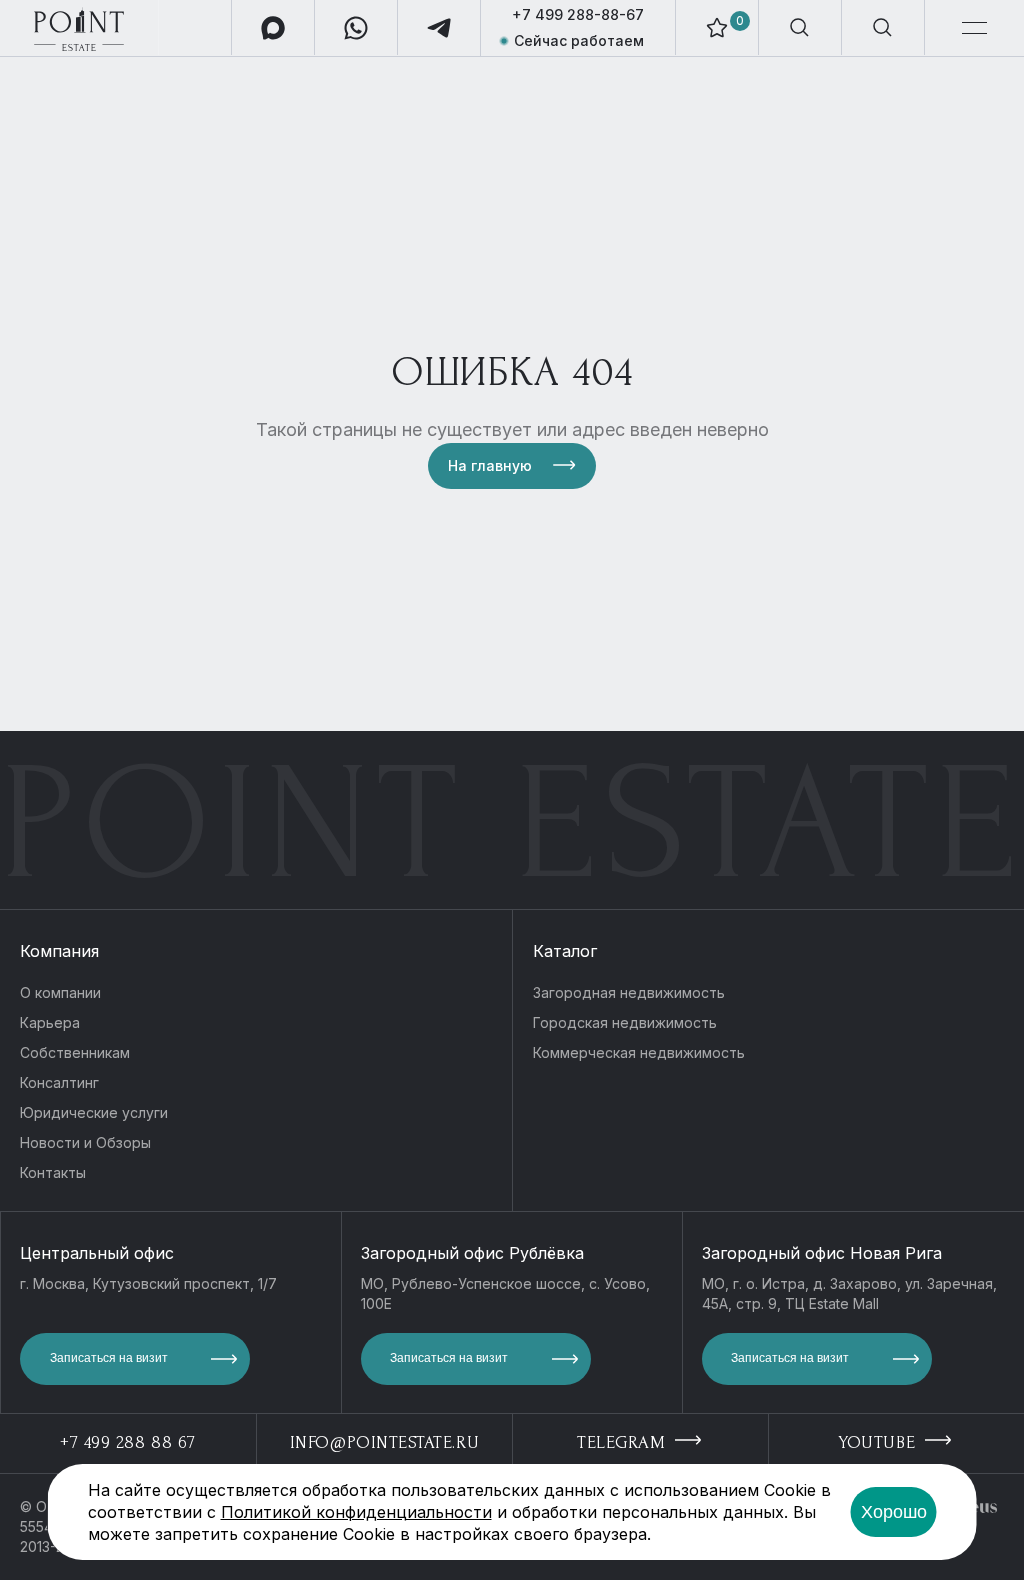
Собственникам (75, 1052)
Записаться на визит (109, 1358)
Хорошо (894, 1512)
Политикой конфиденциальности (356, 1512)
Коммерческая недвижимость (639, 1052)
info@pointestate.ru (384, 1442)
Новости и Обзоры (85, 1142)
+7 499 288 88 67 (128, 1442)
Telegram (624, 1442)
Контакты (53, 1172)
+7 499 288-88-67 (578, 14)
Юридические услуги (94, 1112)
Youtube (879, 1442)
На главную (490, 465)
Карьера (50, 1022)
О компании (60, 992)
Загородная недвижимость (629, 992)
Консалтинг (59, 1082)
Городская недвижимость (625, 1022)
